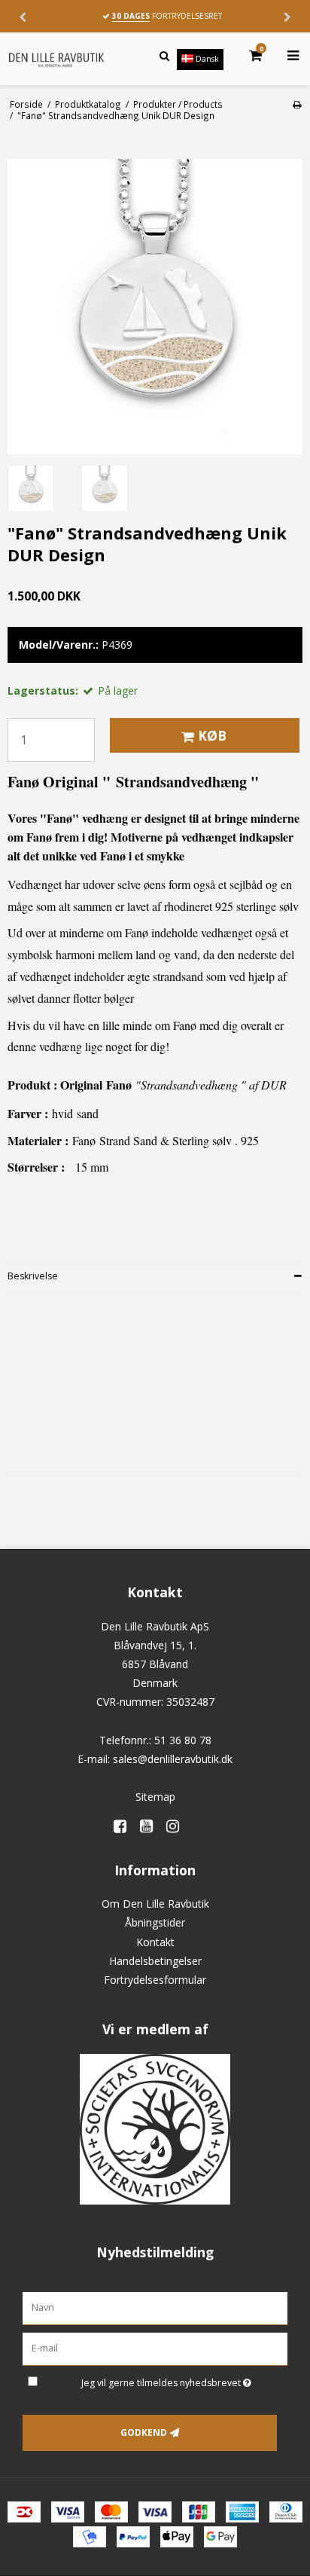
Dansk (206, 59)
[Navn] (155, 2307)
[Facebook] (125, 1826)
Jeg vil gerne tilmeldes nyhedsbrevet (164, 2380)
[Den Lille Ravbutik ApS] (56, 60)
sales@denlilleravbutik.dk (173, 1759)
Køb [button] (212, 735)
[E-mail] (155, 2348)
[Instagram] (178, 1826)
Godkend (144, 2432)
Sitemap (155, 1797)
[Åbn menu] (284, 56)
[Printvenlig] (297, 104)
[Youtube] (152, 1826)
